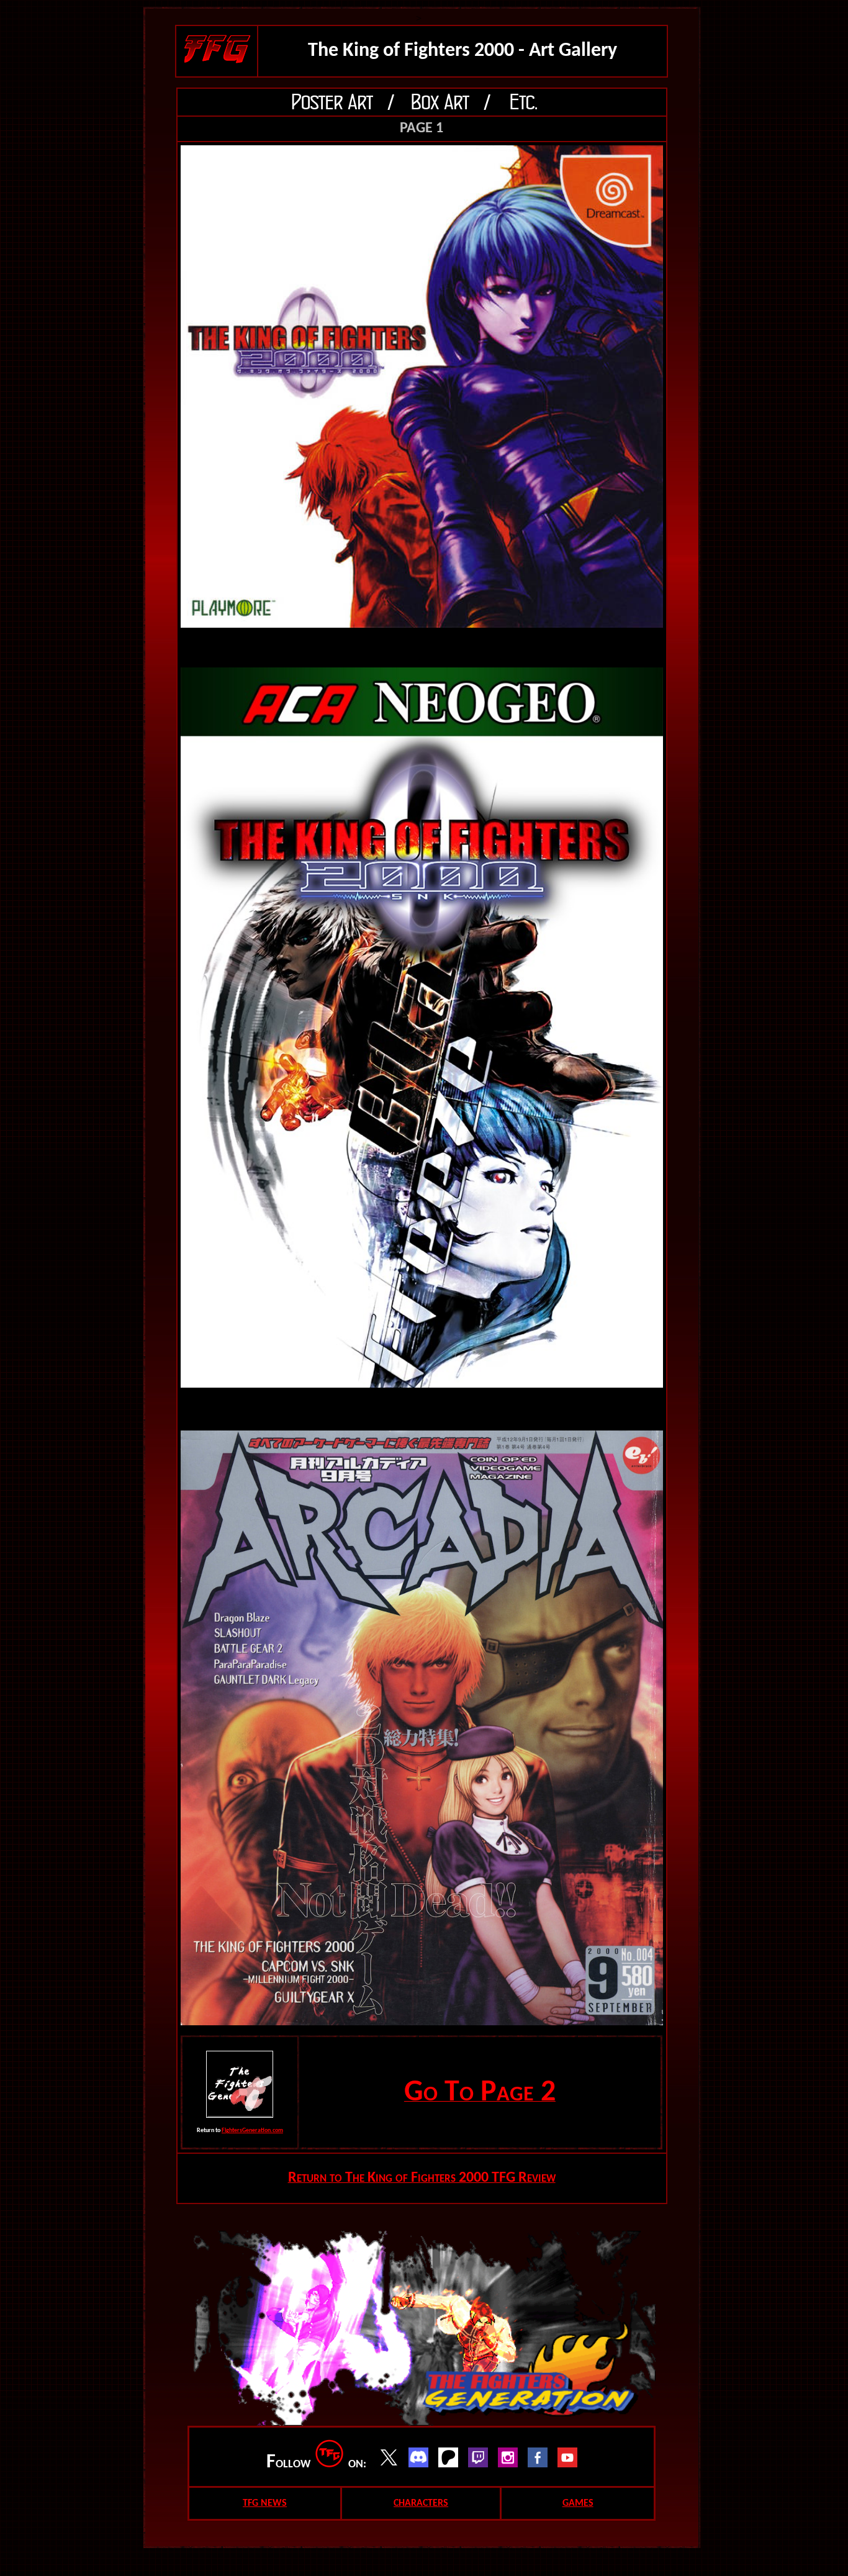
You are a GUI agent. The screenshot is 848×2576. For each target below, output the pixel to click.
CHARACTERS (421, 2503)
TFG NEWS (265, 2503)
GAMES (578, 2503)
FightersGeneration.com (252, 2131)
